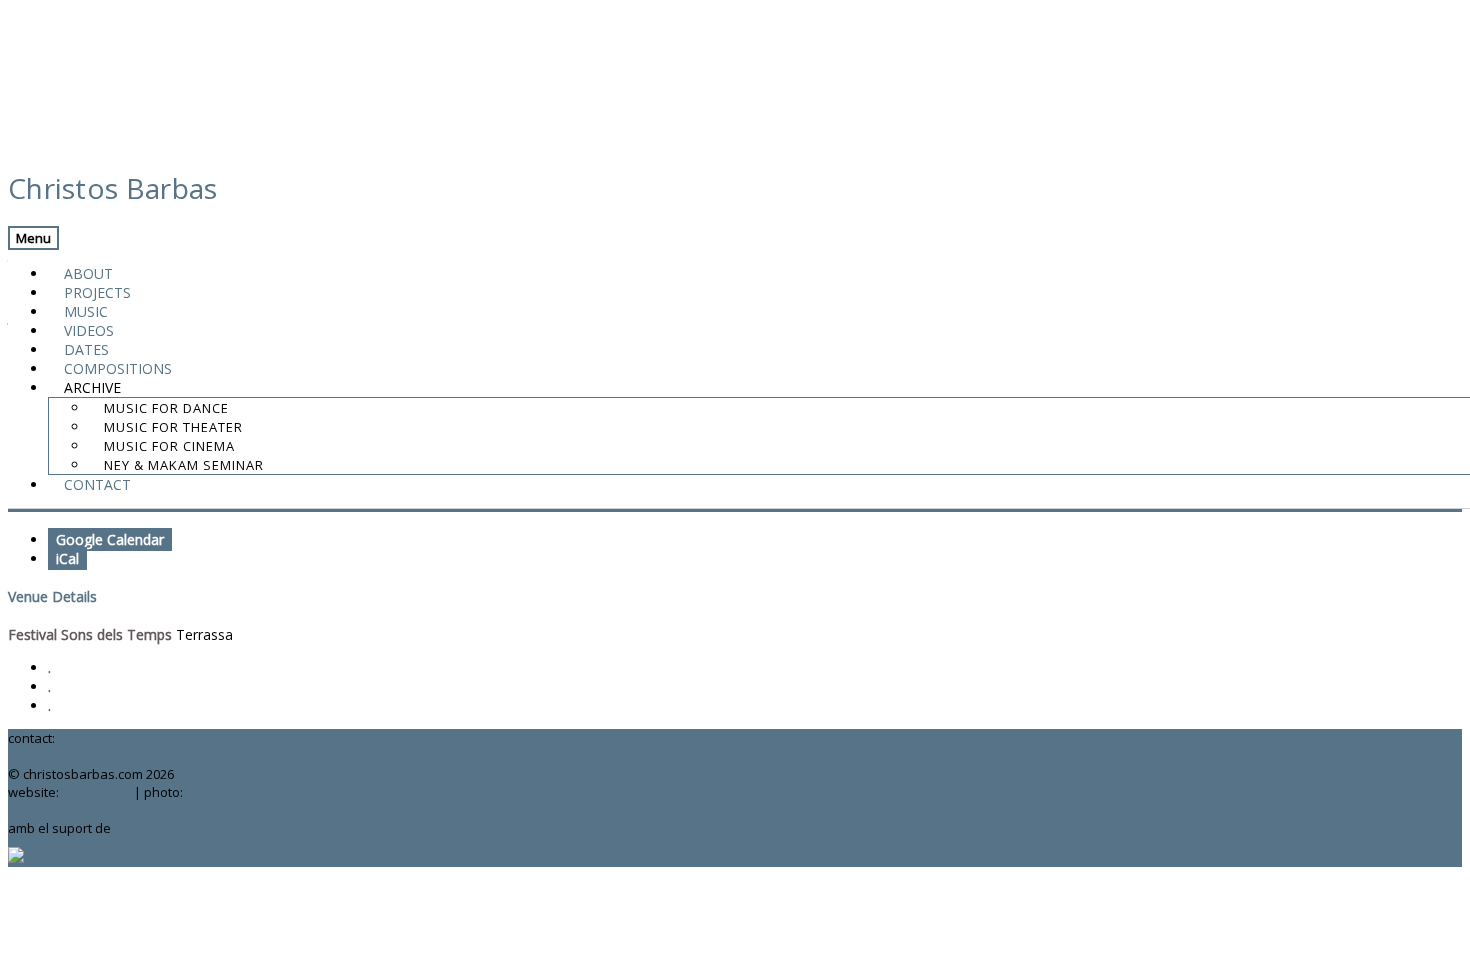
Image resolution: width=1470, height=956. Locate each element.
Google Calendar (110, 539)
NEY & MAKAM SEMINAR (184, 465)
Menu (33, 238)
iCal (67, 558)
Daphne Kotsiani (236, 792)
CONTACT (97, 484)
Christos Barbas (113, 188)
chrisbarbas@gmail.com (130, 738)
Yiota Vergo (96, 792)
